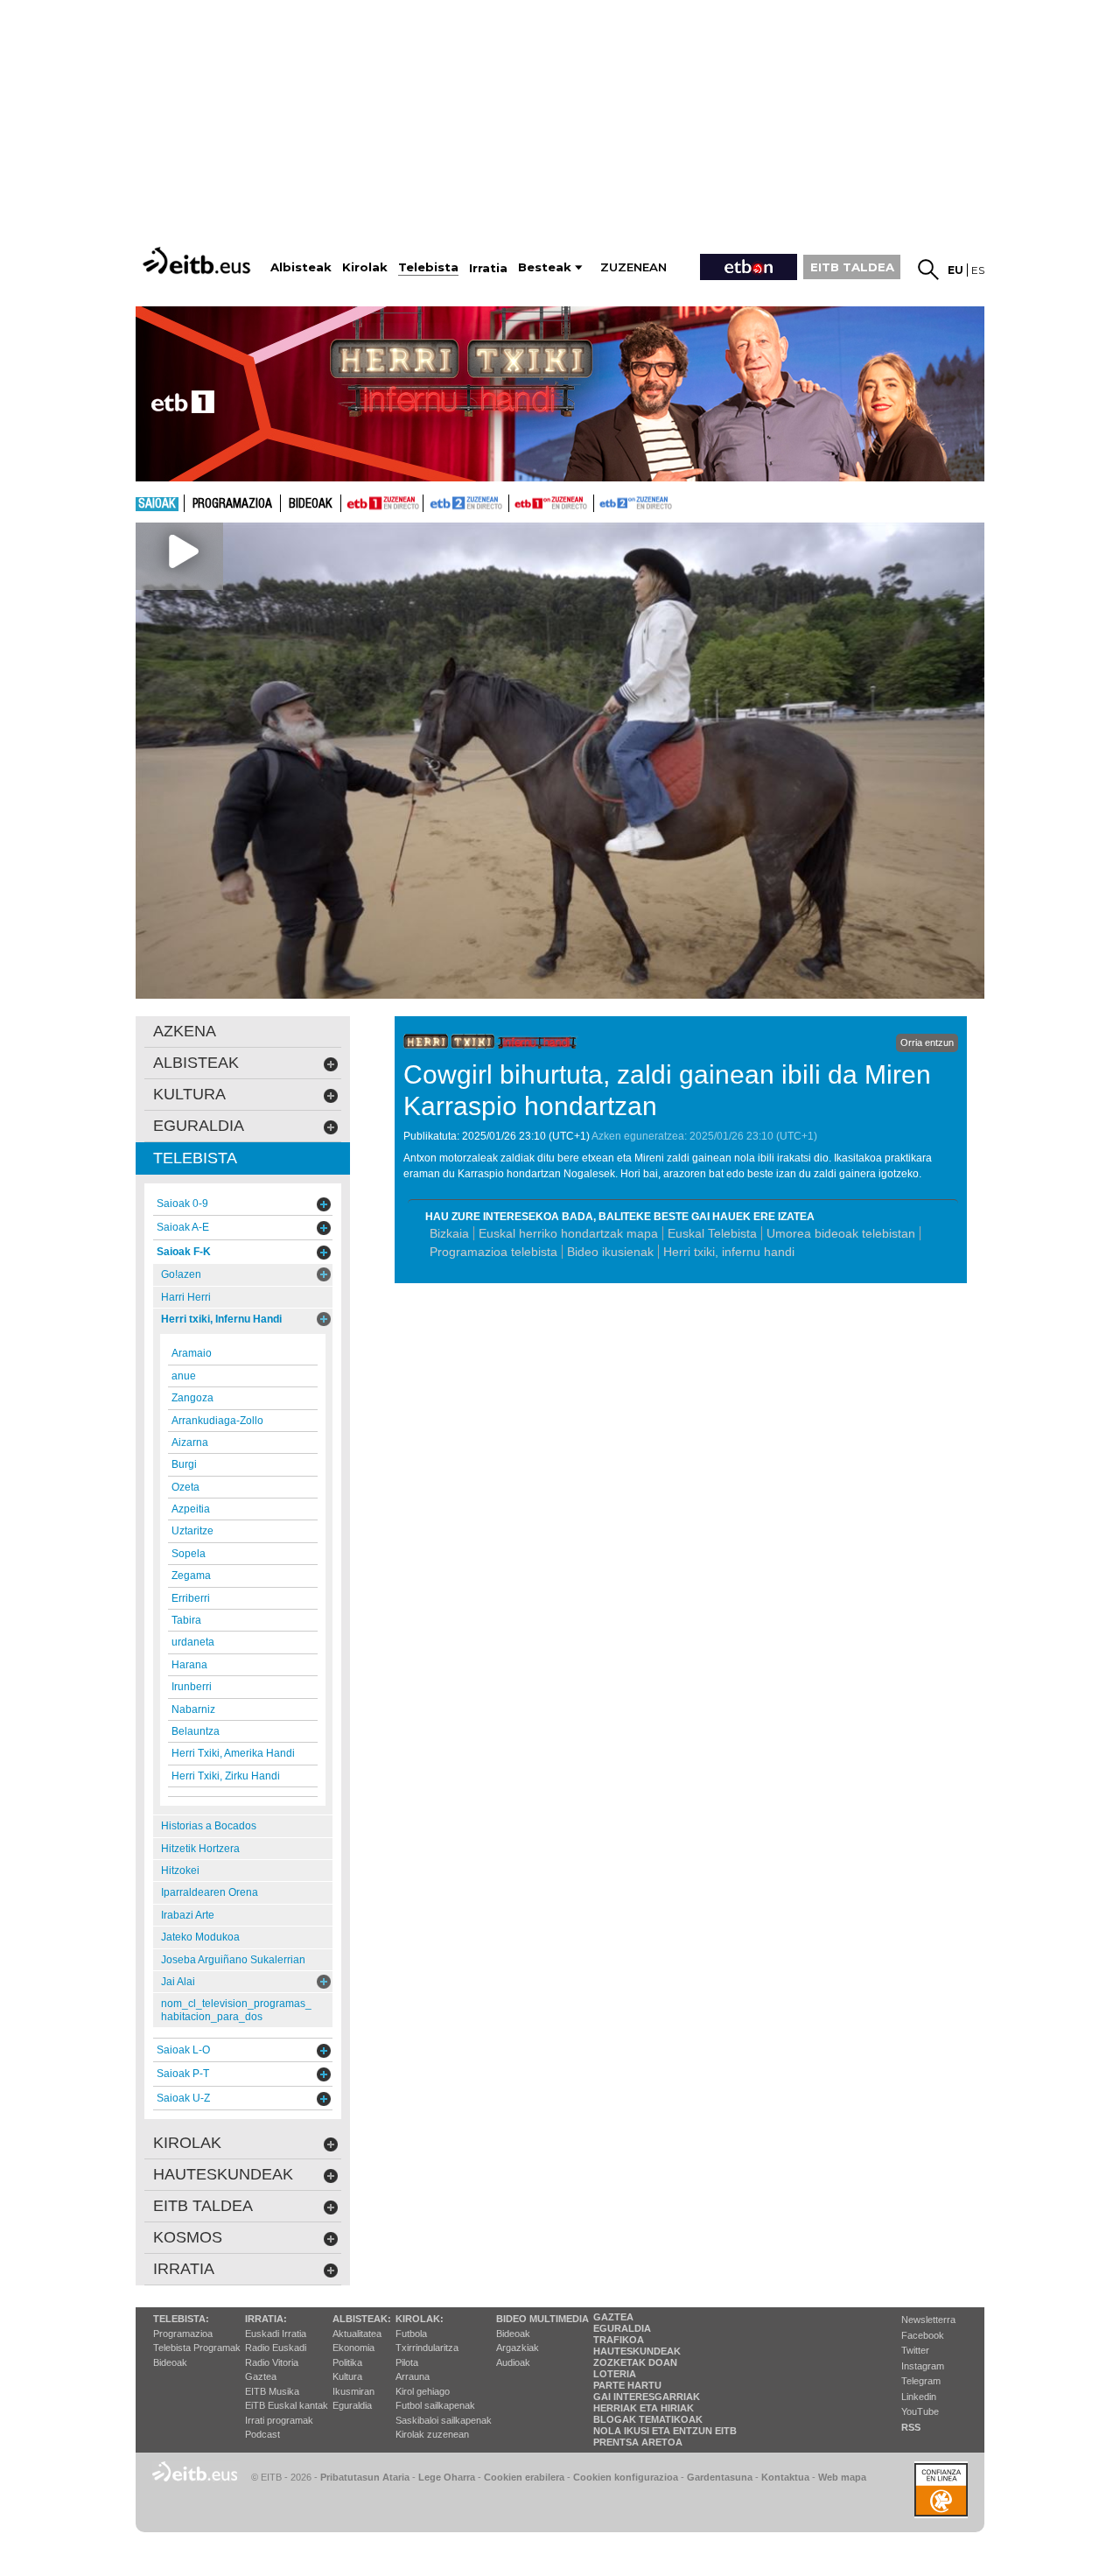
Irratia (184, 2269)
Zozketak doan (635, 2362)
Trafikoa (619, 2340)
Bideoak (311, 504)
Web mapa (842, 2477)
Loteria (615, 2374)
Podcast (262, 2434)
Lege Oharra (447, 2477)
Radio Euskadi (276, 2348)
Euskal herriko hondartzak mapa (568, 1233)
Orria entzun (927, 1042)
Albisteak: (362, 2319)
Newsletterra (928, 2320)
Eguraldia (352, 2405)
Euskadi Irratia (276, 2334)
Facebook (923, 2335)
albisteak (196, 1063)
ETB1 (382, 503)
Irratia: (266, 2319)
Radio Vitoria (272, 2362)
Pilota (407, 2362)
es (978, 270)
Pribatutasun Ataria (365, 2477)
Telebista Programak (197, 2348)
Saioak (157, 504)
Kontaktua (785, 2477)
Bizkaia (449, 1233)
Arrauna (413, 2376)
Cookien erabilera (524, 2477)
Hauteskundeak (637, 2351)
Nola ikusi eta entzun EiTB (665, 2431)
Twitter (915, 2350)
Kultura (347, 2376)
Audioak (513, 2362)
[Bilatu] (928, 270)
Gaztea (261, 2376)
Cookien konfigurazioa (626, 2477)
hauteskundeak (223, 2174)
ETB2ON (602, 502)
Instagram (923, 2366)
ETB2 (466, 503)
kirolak (187, 2143)
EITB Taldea (203, 2206)
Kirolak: (420, 2319)
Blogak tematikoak (648, 2419)
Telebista (195, 1158)
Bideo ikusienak (610, 1252)
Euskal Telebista (712, 1233)
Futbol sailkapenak (435, 2405)
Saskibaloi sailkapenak (444, 2420)
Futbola (411, 2334)
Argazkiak (518, 2348)
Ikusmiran (353, 2391)
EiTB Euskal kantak (287, 2405)
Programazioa (232, 504)
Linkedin (919, 2397)
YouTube (920, 2411)
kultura (189, 1094)
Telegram (921, 2381)
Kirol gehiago (423, 2391)
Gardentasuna (720, 2477)
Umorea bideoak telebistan (841, 1233)
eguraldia (199, 1126)
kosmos (188, 2237)
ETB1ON (517, 502)
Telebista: (181, 2319)
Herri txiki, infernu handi (729, 1252)
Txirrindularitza (427, 2348)
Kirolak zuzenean (432, 2434)
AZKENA (185, 1031)
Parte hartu (627, 2385)
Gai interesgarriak (647, 2397)
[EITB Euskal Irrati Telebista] (199, 260)
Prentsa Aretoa (638, 2442)
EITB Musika (272, 2391)
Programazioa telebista (493, 1252)
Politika (347, 2362)
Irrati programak (279, 2420)
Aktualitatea (357, 2334)
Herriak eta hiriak (644, 2408)
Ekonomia (353, 2348)
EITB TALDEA (852, 267)
